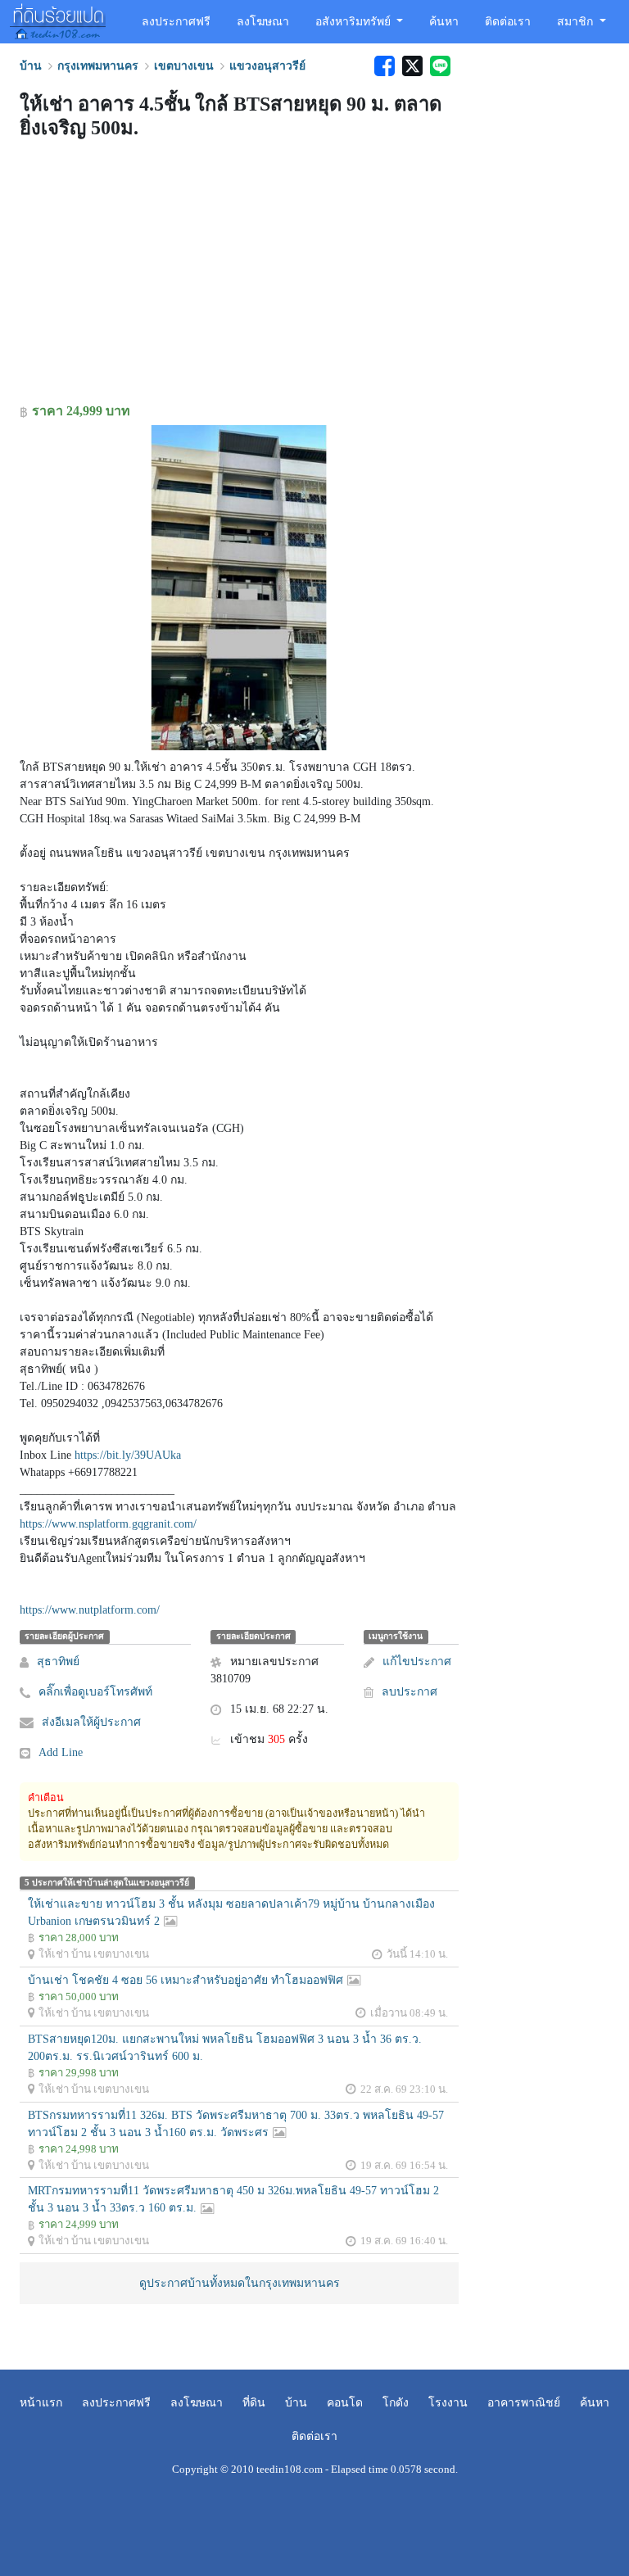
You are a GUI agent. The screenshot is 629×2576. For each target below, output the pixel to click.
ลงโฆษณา (263, 22)
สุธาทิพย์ (58, 1661)
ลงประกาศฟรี (176, 22)
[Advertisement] (239, 274)
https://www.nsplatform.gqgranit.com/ (108, 1524)
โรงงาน (448, 2403)
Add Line (61, 1752)
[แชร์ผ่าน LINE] (438, 66)
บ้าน (296, 2403)
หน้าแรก (41, 2403)
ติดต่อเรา (508, 22)
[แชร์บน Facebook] (384, 66)
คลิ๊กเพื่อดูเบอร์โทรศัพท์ (95, 1692)
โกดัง (396, 2403)
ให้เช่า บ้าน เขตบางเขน (94, 1954)
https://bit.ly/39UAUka (128, 1455)
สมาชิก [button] (577, 22)
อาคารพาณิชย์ (524, 2403)
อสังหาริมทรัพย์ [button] (355, 22)
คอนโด (345, 2403)
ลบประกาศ (410, 1692)
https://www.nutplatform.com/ (90, 1610)
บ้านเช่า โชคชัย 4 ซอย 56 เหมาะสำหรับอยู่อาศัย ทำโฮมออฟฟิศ (186, 1980)
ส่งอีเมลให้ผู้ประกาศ (91, 1722)
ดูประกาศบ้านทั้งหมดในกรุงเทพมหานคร (240, 2283)
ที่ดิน (254, 2403)
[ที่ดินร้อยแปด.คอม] (58, 20)
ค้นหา (444, 22)
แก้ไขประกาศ (417, 1661)
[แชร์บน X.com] (412, 66)
